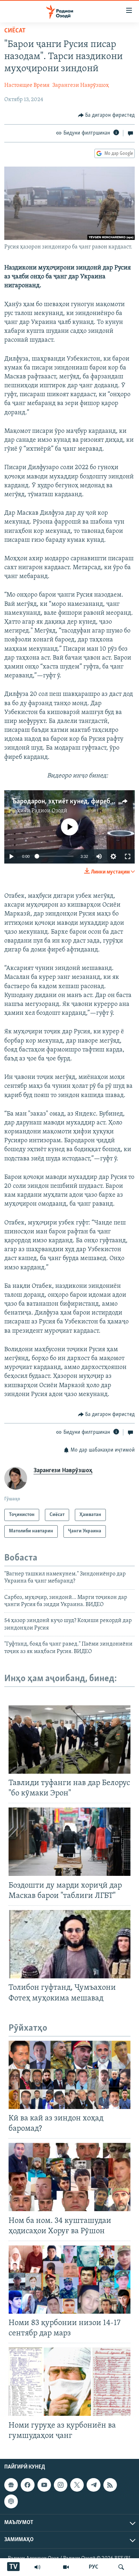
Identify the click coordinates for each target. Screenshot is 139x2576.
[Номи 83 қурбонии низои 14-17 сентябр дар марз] (69, 2279)
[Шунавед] (37, 2567)
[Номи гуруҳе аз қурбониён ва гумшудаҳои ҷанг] (69, 2382)
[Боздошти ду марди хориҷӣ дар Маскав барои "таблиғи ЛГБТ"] (69, 1842)
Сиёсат (15, 31)
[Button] (107, 115)
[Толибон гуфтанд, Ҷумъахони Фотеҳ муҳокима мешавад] (69, 1944)
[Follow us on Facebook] (27, 2485)
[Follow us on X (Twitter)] (77, 2485)
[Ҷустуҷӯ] (121, 2567)
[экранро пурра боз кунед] (128, 856)
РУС (94, 2567)
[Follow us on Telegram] (93, 2485)
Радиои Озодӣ (49, 811)
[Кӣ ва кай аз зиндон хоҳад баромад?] (69, 2075)
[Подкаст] (11, 2501)
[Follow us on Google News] (11, 2485)
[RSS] (110, 2485)
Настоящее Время (27, 85)
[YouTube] (66, 2567)
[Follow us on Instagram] (61, 2485)
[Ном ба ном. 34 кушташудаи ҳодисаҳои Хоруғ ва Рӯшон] (69, 2177)
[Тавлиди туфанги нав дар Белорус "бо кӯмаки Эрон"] (69, 1740)
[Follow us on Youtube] (44, 2485)
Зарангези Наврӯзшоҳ (81, 85)
